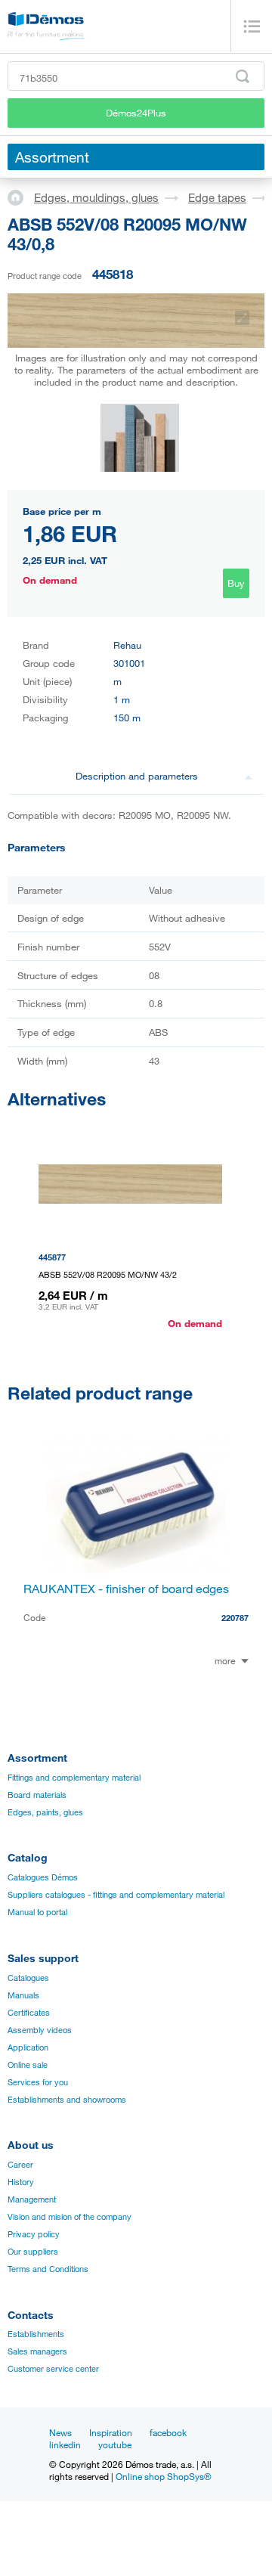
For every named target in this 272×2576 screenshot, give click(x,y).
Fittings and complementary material (74, 1778)
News (60, 2432)
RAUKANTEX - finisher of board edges (126, 1589)
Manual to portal (37, 1912)
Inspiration (111, 2432)
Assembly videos (40, 2030)
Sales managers (37, 2351)
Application (28, 2047)
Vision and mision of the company (70, 2217)
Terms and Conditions (48, 2269)
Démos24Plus (136, 113)
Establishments (36, 2334)
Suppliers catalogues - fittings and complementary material (116, 1895)
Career (20, 2165)
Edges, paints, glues (45, 1812)
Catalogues (28, 1978)
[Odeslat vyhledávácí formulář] (243, 76)
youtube (115, 2444)
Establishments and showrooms (67, 2100)
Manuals (23, 1995)
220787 (235, 1618)
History (21, 2182)
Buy (236, 583)
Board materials (37, 1795)
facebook (168, 2432)
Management (32, 2199)
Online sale (28, 2065)
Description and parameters (137, 776)
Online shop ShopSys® (164, 2476)
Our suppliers (33, 2252)
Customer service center (53, 2369)
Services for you (38, 2082)
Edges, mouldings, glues (96, 197)
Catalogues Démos (43, 1877)
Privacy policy (34, 2234)
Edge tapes (217, 197)
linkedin (65, 2444)
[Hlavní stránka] (21, 197)
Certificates (29, 2013)
